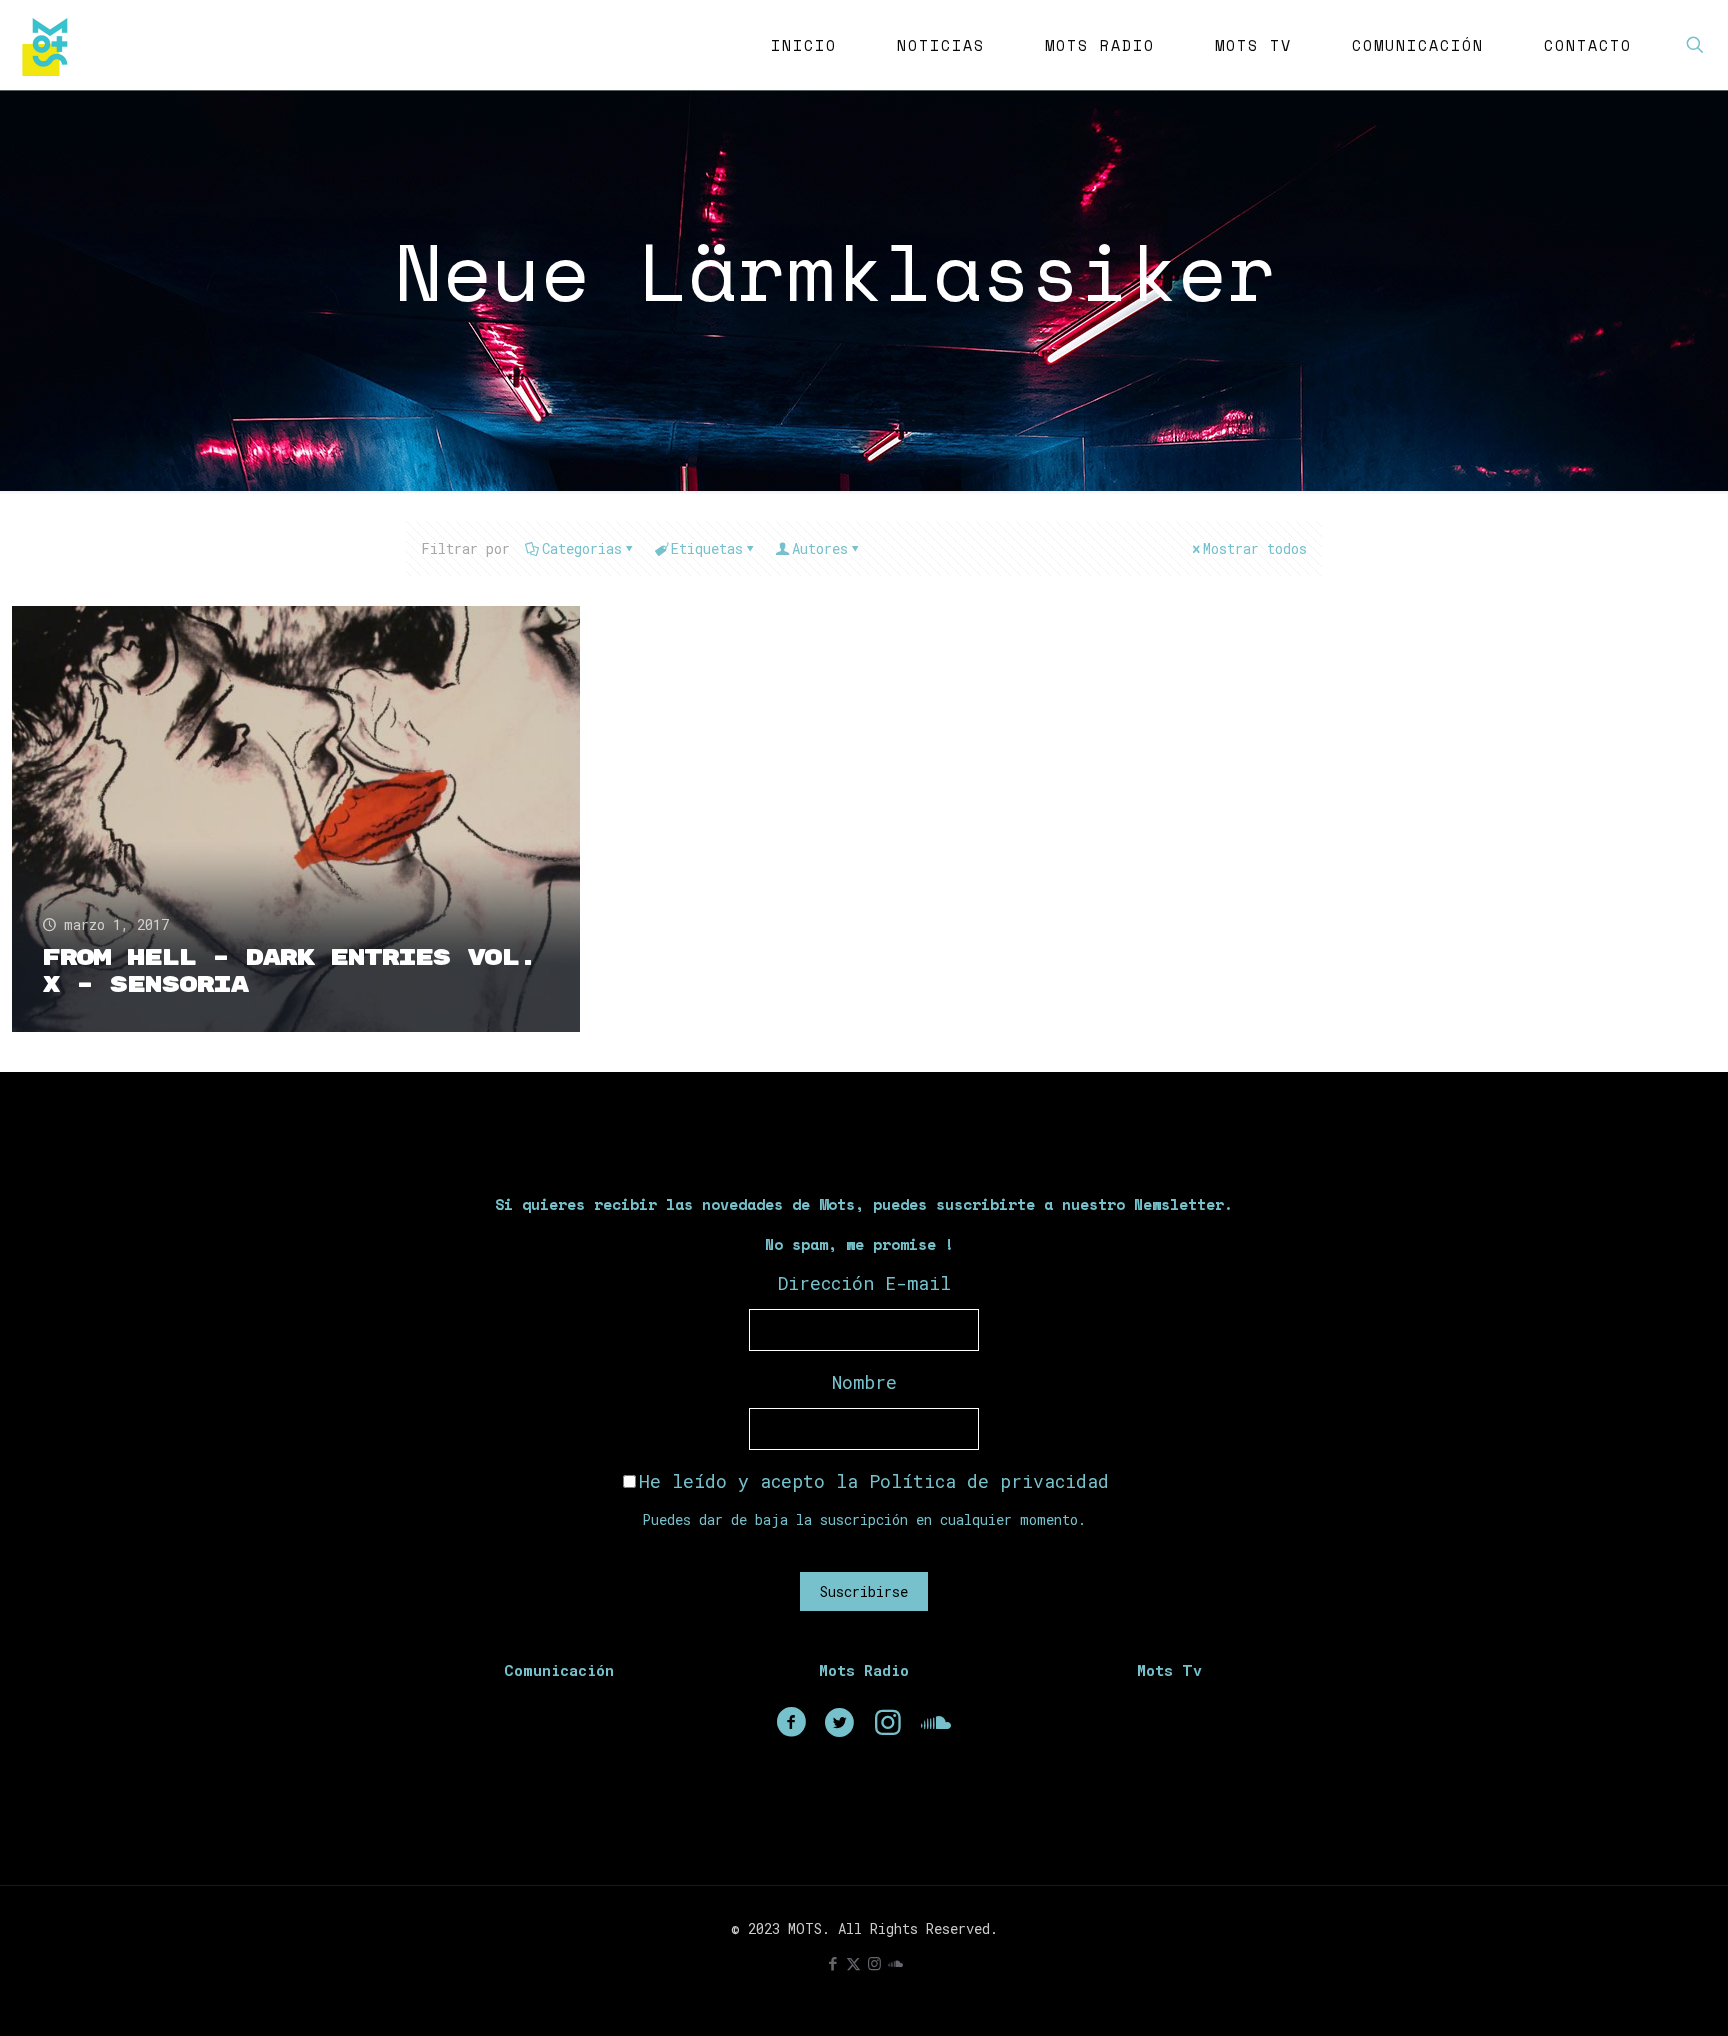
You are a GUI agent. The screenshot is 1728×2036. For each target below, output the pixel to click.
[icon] (895, 1963)
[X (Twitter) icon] (853, 1963)
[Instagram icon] (874, 1963)
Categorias (582, 548)
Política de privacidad (989, 1481)
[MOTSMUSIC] (50, 45)
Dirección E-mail (864, 1283)
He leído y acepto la (874, 1481)
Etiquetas (707, 548)
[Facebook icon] (832, 1963)
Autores (820, 548)
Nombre (864, 1382)
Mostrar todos (1255, 548)
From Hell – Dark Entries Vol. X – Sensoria (289, 971)
